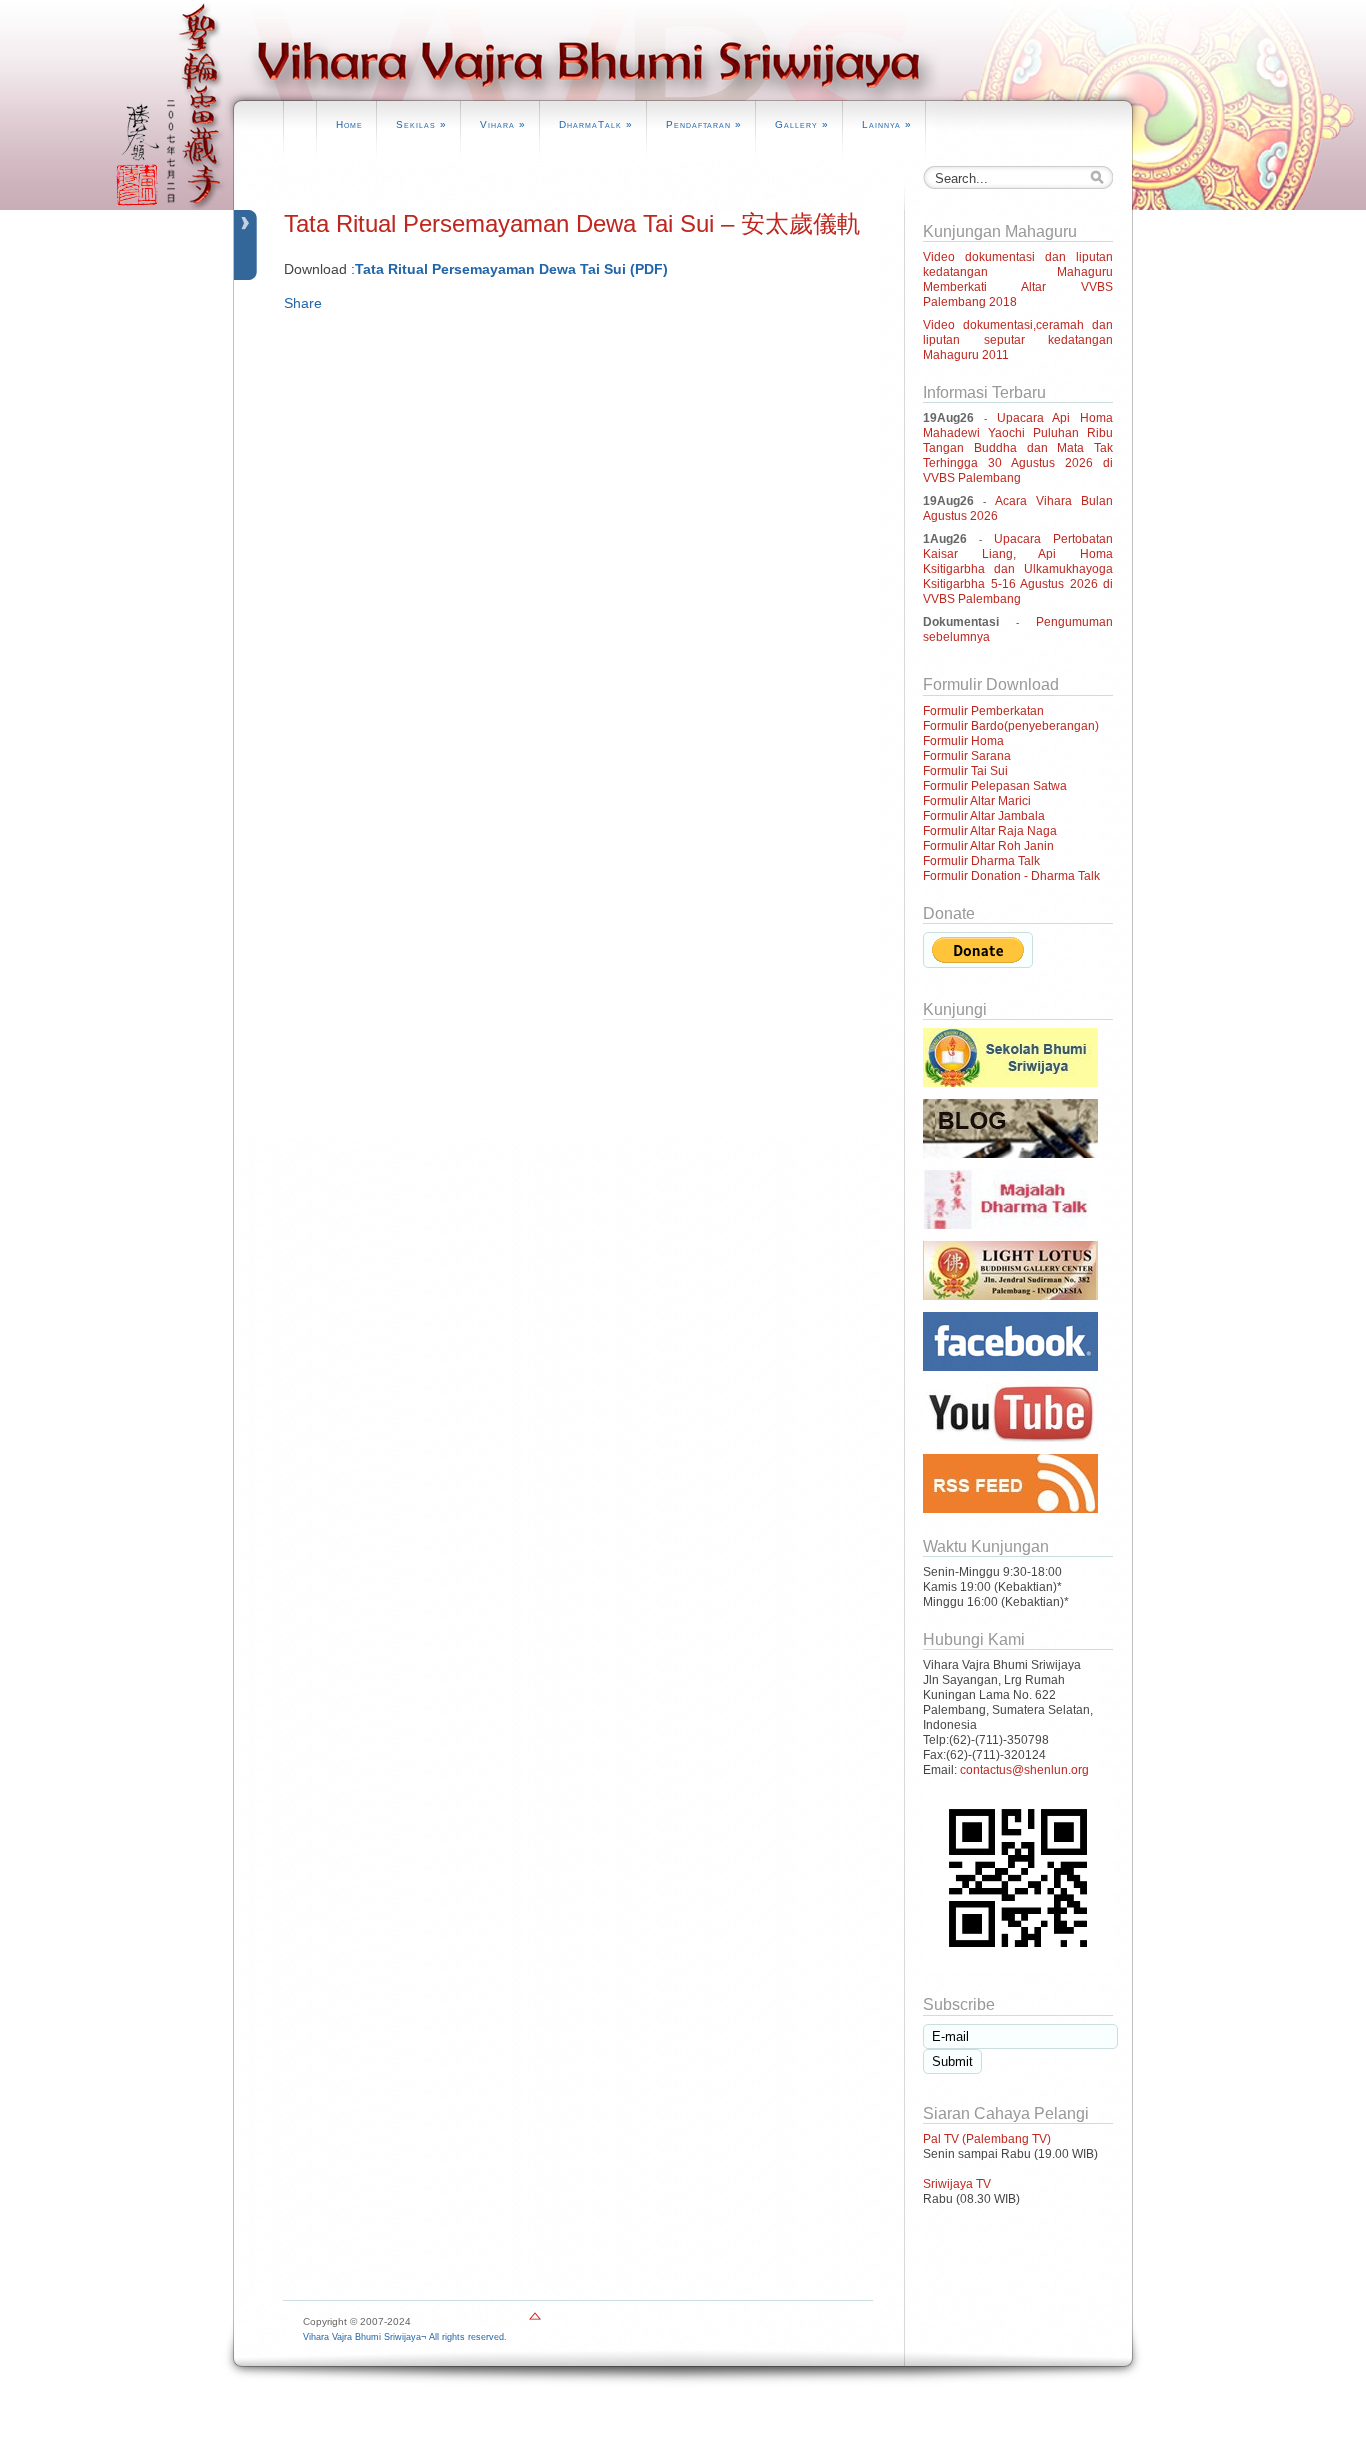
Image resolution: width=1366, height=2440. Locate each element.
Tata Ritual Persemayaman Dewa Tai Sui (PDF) (511, 269)
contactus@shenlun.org (1024, 1770)
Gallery (802, 124)
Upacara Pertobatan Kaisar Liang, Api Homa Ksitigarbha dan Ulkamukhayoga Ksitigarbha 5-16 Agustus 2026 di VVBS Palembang (1018, 569)
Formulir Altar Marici (977, 801)
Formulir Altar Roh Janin (988, 846)
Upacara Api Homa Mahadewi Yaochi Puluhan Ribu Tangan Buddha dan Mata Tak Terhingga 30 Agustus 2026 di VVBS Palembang (1018, 448)
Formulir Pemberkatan (983, 711)
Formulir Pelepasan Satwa (995, 786)
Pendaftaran (704, 124)
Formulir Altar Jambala (984, 816)
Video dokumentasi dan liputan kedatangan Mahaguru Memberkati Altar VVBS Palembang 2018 (1018, 279)
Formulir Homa (963, 741)
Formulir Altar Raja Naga (990, 831)
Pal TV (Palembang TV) (987, 2139)
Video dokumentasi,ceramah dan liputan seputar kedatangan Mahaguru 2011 (1018, 340)
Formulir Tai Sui (965, 771)
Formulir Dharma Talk (981, 861)
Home (349, 124)
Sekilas (421, 124)
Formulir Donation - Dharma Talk (1011, 876)
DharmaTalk (596, 124)
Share (303, 303)
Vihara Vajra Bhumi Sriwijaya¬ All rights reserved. (405, 2337)
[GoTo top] (535, 2320)
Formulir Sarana (967, 756)
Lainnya (887, 124)
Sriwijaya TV (957, 2184)
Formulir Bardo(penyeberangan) (1011, 726)
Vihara (503, 124)
